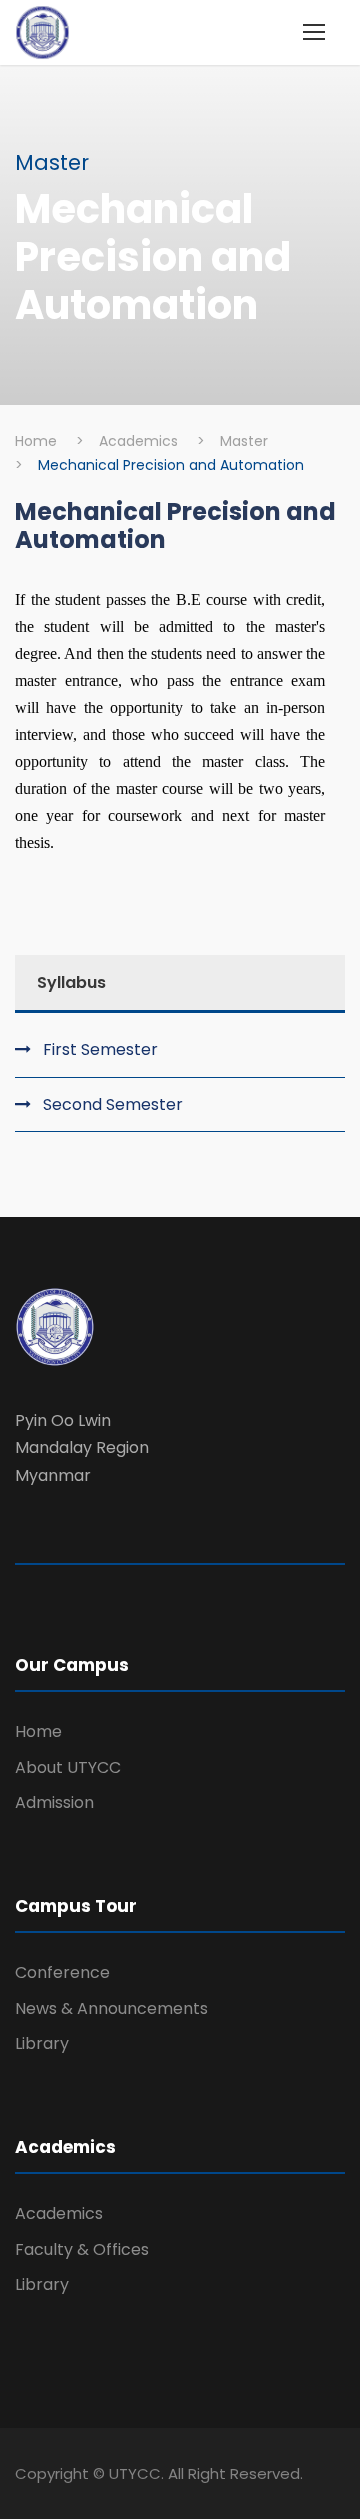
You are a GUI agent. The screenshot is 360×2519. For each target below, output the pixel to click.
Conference (62, 1972)
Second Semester (113, 1104)
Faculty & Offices (82, 2249)
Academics (59, 2213)
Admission (54, 1802)
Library (42, 2043)
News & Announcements (111, 2008)
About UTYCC (68, 1767)
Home (38, 1731)
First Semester (100, 1049)
